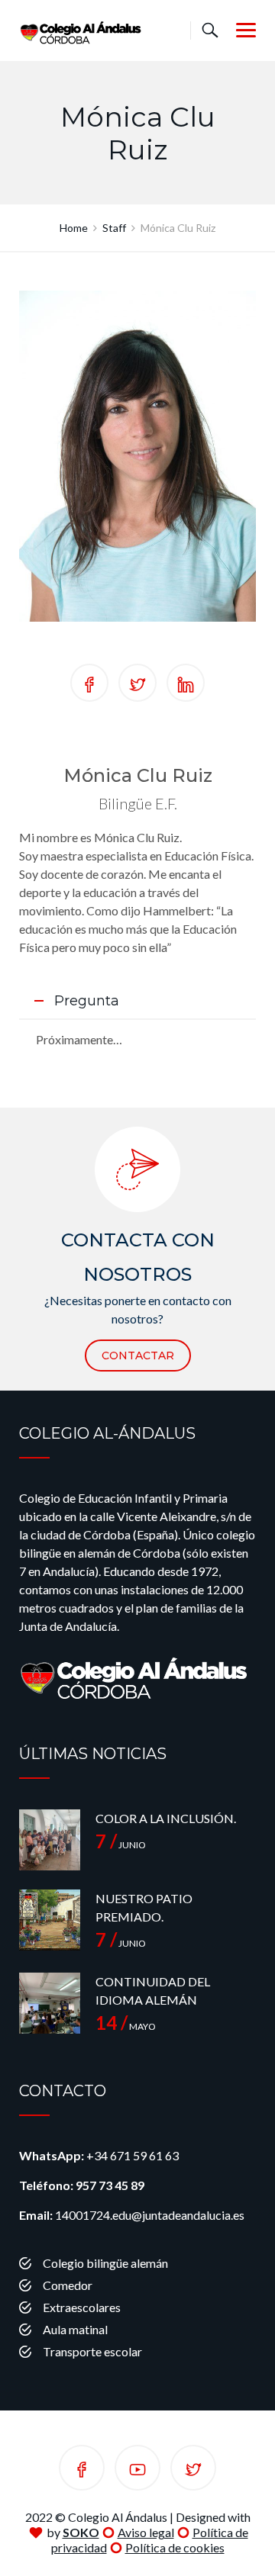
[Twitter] (193, 2470)
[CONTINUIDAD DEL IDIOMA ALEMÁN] (50, 2003)
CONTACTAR (138, 1356)
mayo (126, 2026)
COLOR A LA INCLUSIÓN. (166, 1818)
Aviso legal (146, 2532)
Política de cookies (175, 2547)
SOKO (81, 2532)
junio (121, 1845)
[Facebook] (82, 2470)
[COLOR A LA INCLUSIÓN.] (50, 1840)
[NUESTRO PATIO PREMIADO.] (50, 1920)
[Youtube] (137, 2470)
